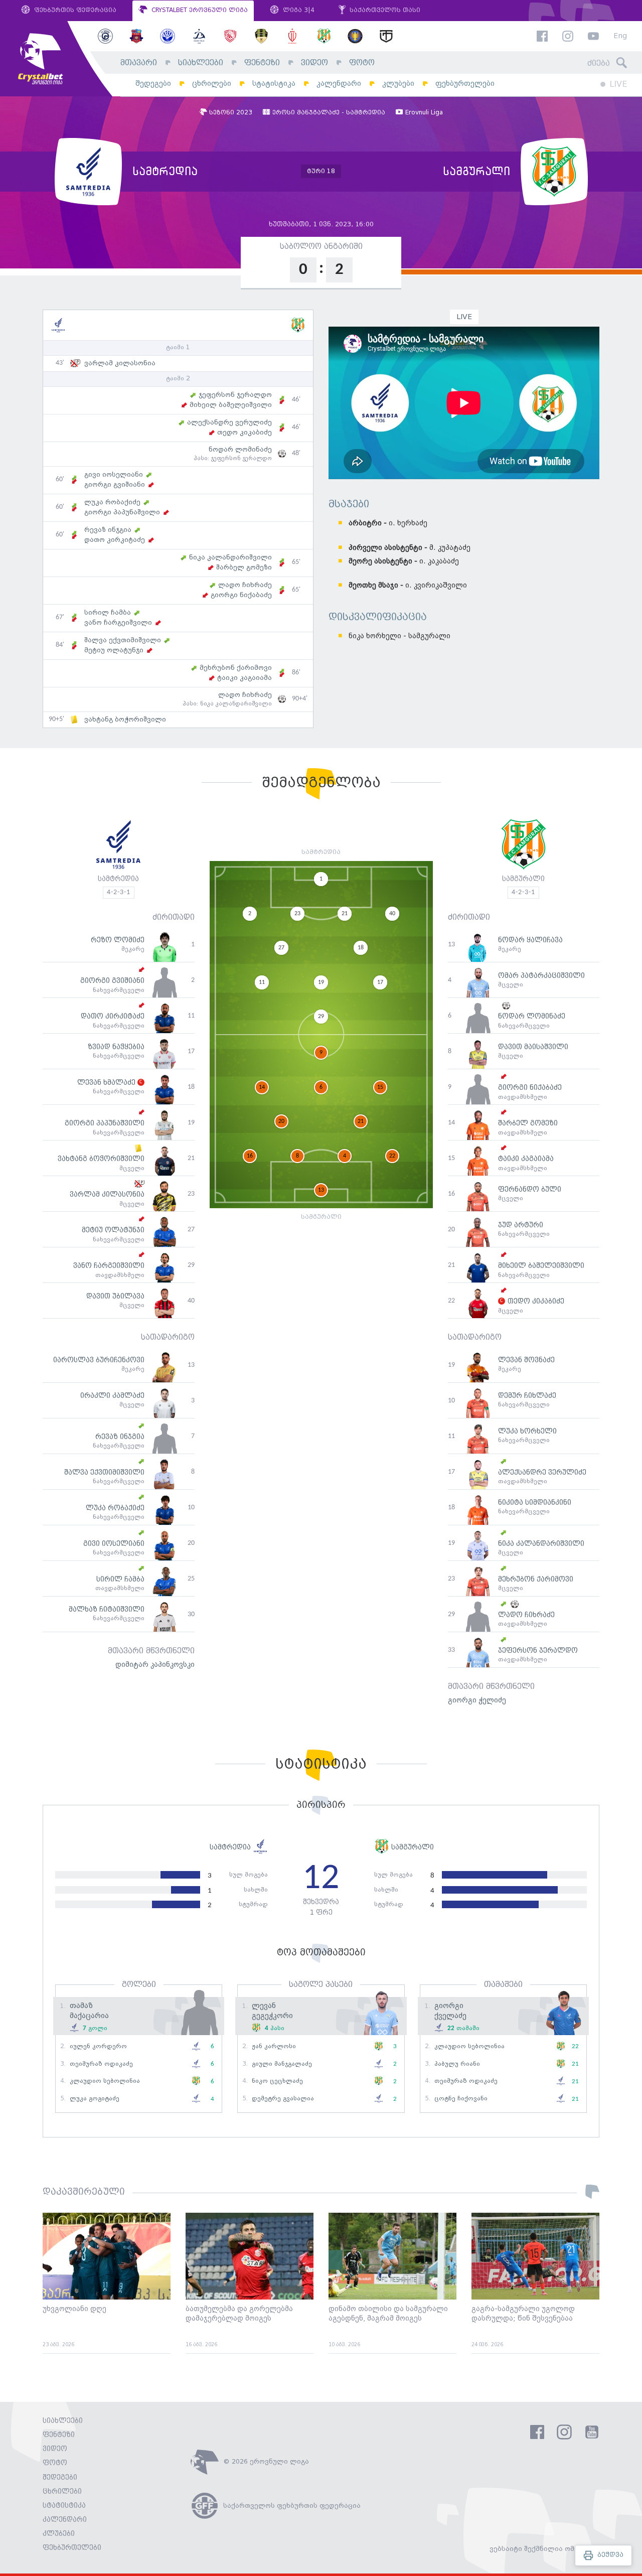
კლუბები (398, 84)
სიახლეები (201, 63)
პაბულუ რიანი (457, 2064)
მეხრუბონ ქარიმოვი (236, 668)
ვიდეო (314, 63)
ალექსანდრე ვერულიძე (229, 422)
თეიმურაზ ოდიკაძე (101, 2064)
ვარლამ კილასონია (120, 363)
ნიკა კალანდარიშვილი (230, 557)
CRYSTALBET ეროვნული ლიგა (199, 10)
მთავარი (139, 63)
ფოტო (362, 63)
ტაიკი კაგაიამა (245, 678)
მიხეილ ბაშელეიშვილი (231, 405)
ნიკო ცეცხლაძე (277, 2081)
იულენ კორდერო (98, 2046)
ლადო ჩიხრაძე (245, 585)
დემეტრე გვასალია (283, 2099)
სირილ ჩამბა (108, 613)
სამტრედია (118, 879)
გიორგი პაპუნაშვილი (122, 512)
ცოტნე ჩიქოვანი (461, 2099)
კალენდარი (339, 84)
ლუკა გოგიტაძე (95, 2099)
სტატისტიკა (274, 84)
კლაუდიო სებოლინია (105, 2081)
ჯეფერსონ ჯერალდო (235, 395)
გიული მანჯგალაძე (282, 2064)
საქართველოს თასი (384, 10)
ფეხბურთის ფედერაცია (74, 10)
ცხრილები (212, 84)
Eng (620, 36)
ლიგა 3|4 (298, 10)
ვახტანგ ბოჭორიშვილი (125, 720)
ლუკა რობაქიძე (112, 502)
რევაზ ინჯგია (108, 530)
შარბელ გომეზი (244, 567)
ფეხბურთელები (465, 84)
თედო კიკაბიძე (245, 433)
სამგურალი (523, 879)
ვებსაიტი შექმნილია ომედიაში (544, 2549)
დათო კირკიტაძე (115, 540)
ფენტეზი (262, 63)
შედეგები (153, 84)
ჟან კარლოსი (274, 2046)
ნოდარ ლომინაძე (240, 450)
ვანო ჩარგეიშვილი (118, 623)
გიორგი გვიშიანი (115, 485)
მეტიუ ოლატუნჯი (114, 650)
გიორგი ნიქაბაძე (241, 595)
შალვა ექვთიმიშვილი (123, 640)
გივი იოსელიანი (114, 475)
